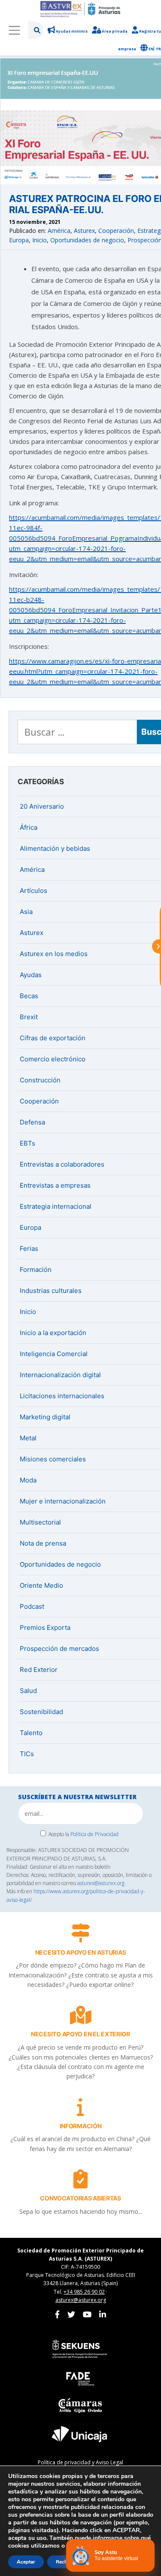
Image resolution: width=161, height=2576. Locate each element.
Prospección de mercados (59, 1649)
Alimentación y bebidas (55, 848)
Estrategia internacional (56, 1206)
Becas (29, 996)
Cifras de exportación (53, 1038)
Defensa (32, 1122)
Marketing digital (45, 1417)
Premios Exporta (45, 1627)
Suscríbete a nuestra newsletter (77, 1797)
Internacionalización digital (60, 1375)
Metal (28, 1438)
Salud (28, 1691)
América (59, 231)
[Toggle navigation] (14, 30)
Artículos (33, 891)
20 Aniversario (42, 806)
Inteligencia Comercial (54, 1354)
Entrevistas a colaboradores (62, 1164)
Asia (26, 912)
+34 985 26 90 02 (84, 2292)
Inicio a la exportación (53, 1333)
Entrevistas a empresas (55, 1185)
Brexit (29, 1017)
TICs (27, 1754)
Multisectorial (40, 1522)
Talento (31, 1733)
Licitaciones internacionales (62, 1396)
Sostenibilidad (41, 1712)
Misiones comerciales (53, 1459)
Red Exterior (39, 1670)
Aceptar (26, 2562)
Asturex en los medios (54, 954)
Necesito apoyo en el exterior (80, 2034)
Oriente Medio (41, 1585)
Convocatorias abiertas (80, 2198)
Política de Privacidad (94, 1834)
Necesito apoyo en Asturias (81, 1952)
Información (81, 2126)
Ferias (29, 1248)
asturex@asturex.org (101, 1883)
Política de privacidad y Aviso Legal (80, 2462)
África (29, 827)
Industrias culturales (51, 1291)
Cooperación (116, 231)
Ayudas (31, 975)
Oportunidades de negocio (87, 240)
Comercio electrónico (53, 1059)
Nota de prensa (43, 1543)
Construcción (40, 1080)
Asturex (84, 231)
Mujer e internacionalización (63, 1501)
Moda (28, 1480)
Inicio (39, 240)
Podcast (32, 1606)
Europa (19, 240)
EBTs (27, 1143)
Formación (36, 1270)
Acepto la (84, 1834)
